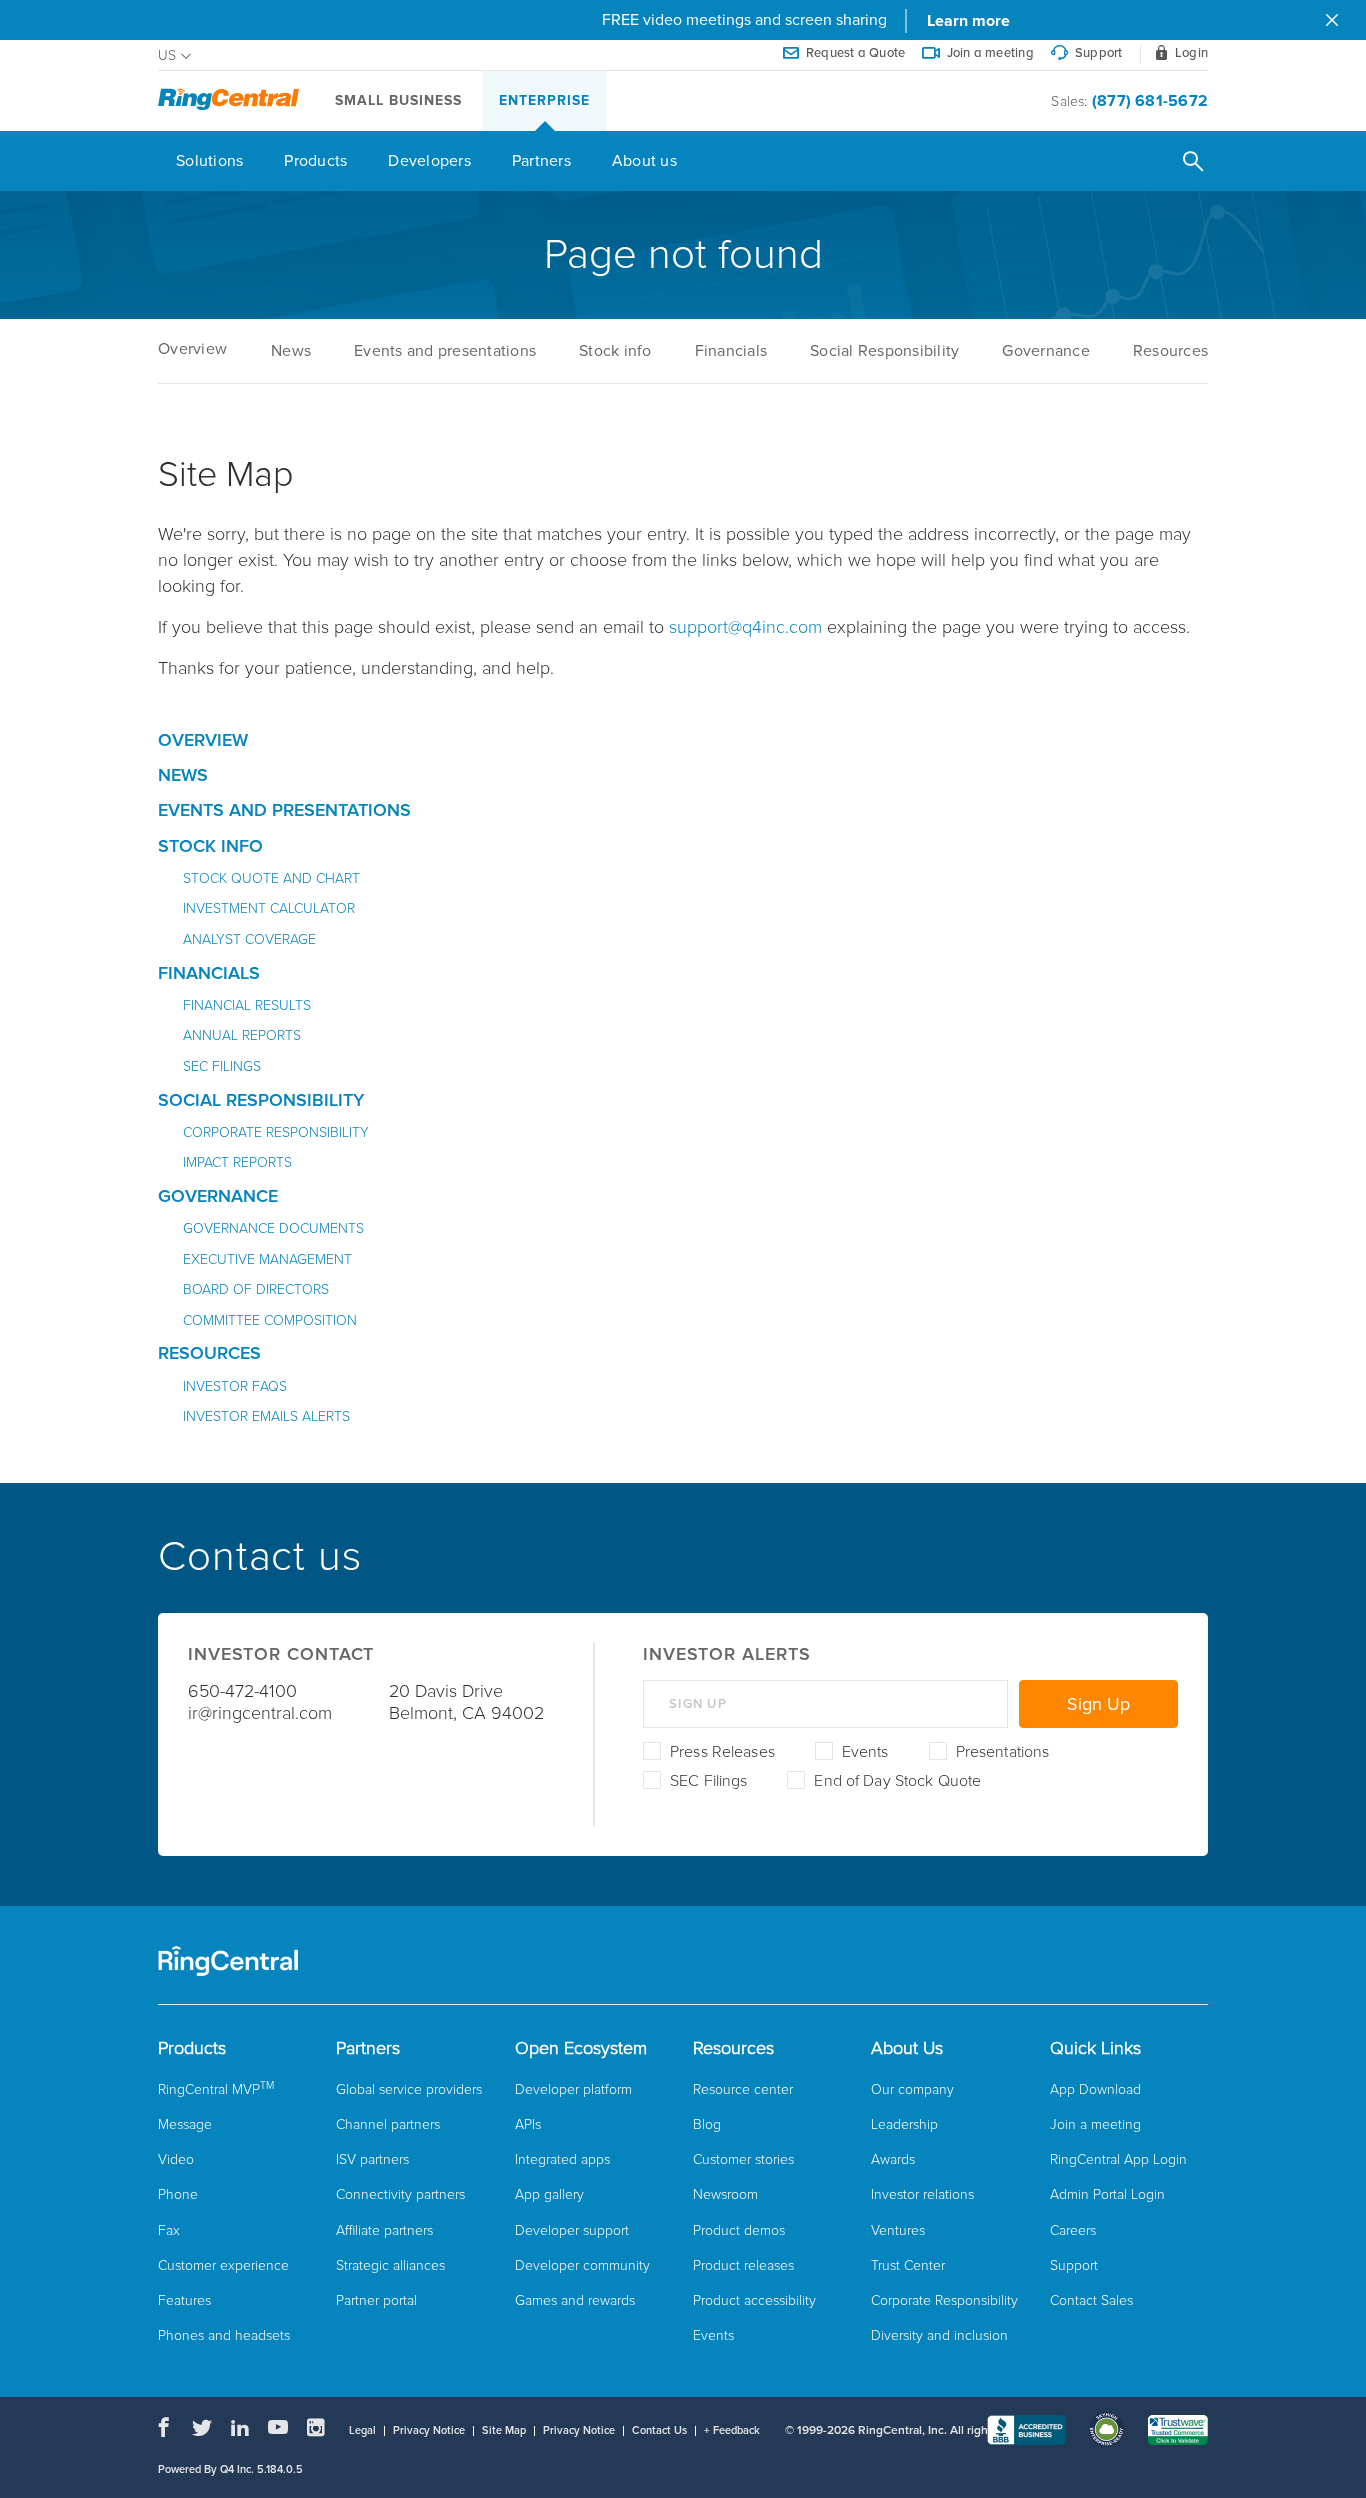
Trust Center (908, 2265)
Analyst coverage (249, 939)
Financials (731, 351)
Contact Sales (1091, 2300)
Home (193, 349)
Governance (1046, 351)
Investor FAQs (235, 1386)
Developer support (572, 2230)
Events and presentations (445, 351)
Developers (429, 161)
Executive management (267, 1259)
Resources (1170, 351)
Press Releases (722, 1752)
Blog (707, 2124)
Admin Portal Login (1107, 2194)
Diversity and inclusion (939, 2335)
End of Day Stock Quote (897, 1781)
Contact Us (659, 2430)
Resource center (743, 2089)
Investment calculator (269, 908)
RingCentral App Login (1118, 2159)
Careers (1073, 2230)
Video (176, 2159)
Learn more (968, 21)
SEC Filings (708, 1781)
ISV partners (372, 2159)
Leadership (904, 2124)
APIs (528, 2124)
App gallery (549, 2194)
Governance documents (273, 1228)
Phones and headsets (224, 2335)
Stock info (615, 351)
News (291, 351)
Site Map (504, 2430)
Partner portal (376, 2300)
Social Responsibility (884, 351)
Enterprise (544, 100)
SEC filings (222, 1066)
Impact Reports (237, 1162)
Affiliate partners (384, 2230)
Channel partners (388, 2124)
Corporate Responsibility (276, 1132)
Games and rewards (575, 2300)
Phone (178, 2194)
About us (644, 161)
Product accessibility (754, 2300)
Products (315, 161)
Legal (362, 2430)
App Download (1095, 2089)
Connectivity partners (400, 2194)
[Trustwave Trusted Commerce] (1177, 2432)
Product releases (743, 2265)
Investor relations (922, 2194)
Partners (541, 161)
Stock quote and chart (271, 878)
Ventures (898, 2230)
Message (185, 2124)
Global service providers (409, 2089)
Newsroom (725, 2194)
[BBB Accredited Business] (1026, 2432)
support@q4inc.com (745, 627)
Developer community (582, 2265)
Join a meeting (1095, 2124)
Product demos (739, 2230)
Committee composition (270, 1320)
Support (1074, 2265)
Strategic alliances (390, 2265)
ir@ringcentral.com (260, 1713)
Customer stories (743, 2159)
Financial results (247, 1005)
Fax (169, 2230)
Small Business (398, 100)
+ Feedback (732, 2430)
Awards (893, 2159)
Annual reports (242, 1035)
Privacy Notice (429, 2430)
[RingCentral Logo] (228, 101)
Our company (912, 2089)
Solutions (209, 161)
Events (865, 1752)
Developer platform (573, 2089)
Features (184, 2300)
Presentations (1003, 1752)
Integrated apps (562, 2159)
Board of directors (256, 1289)
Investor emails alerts (266, 1416)
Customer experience (223, 2265)
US (167, 56)
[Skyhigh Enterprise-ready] (1106, 2431)
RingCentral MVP (216, 2089)
